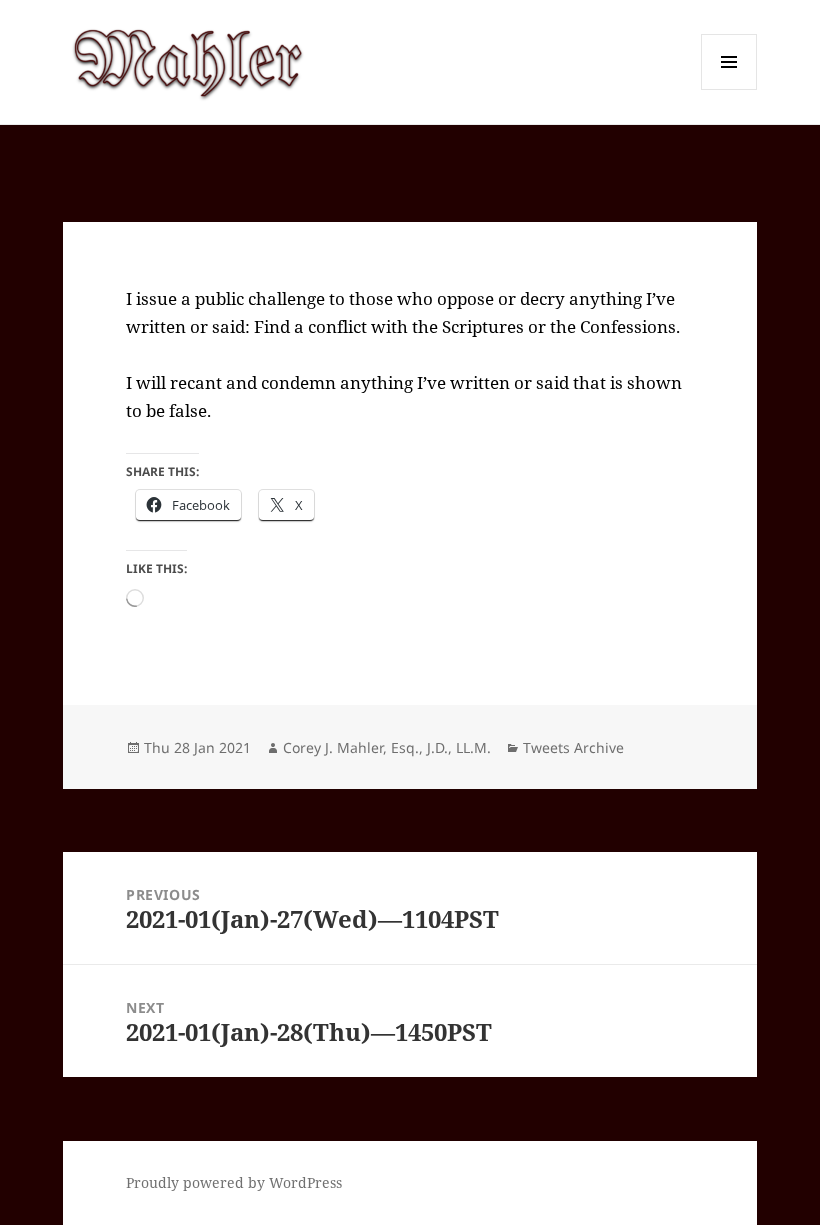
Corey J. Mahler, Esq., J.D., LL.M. (387, 747)
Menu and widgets (729, 89)
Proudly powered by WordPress (234, 1182)
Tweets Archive (573, 747)
